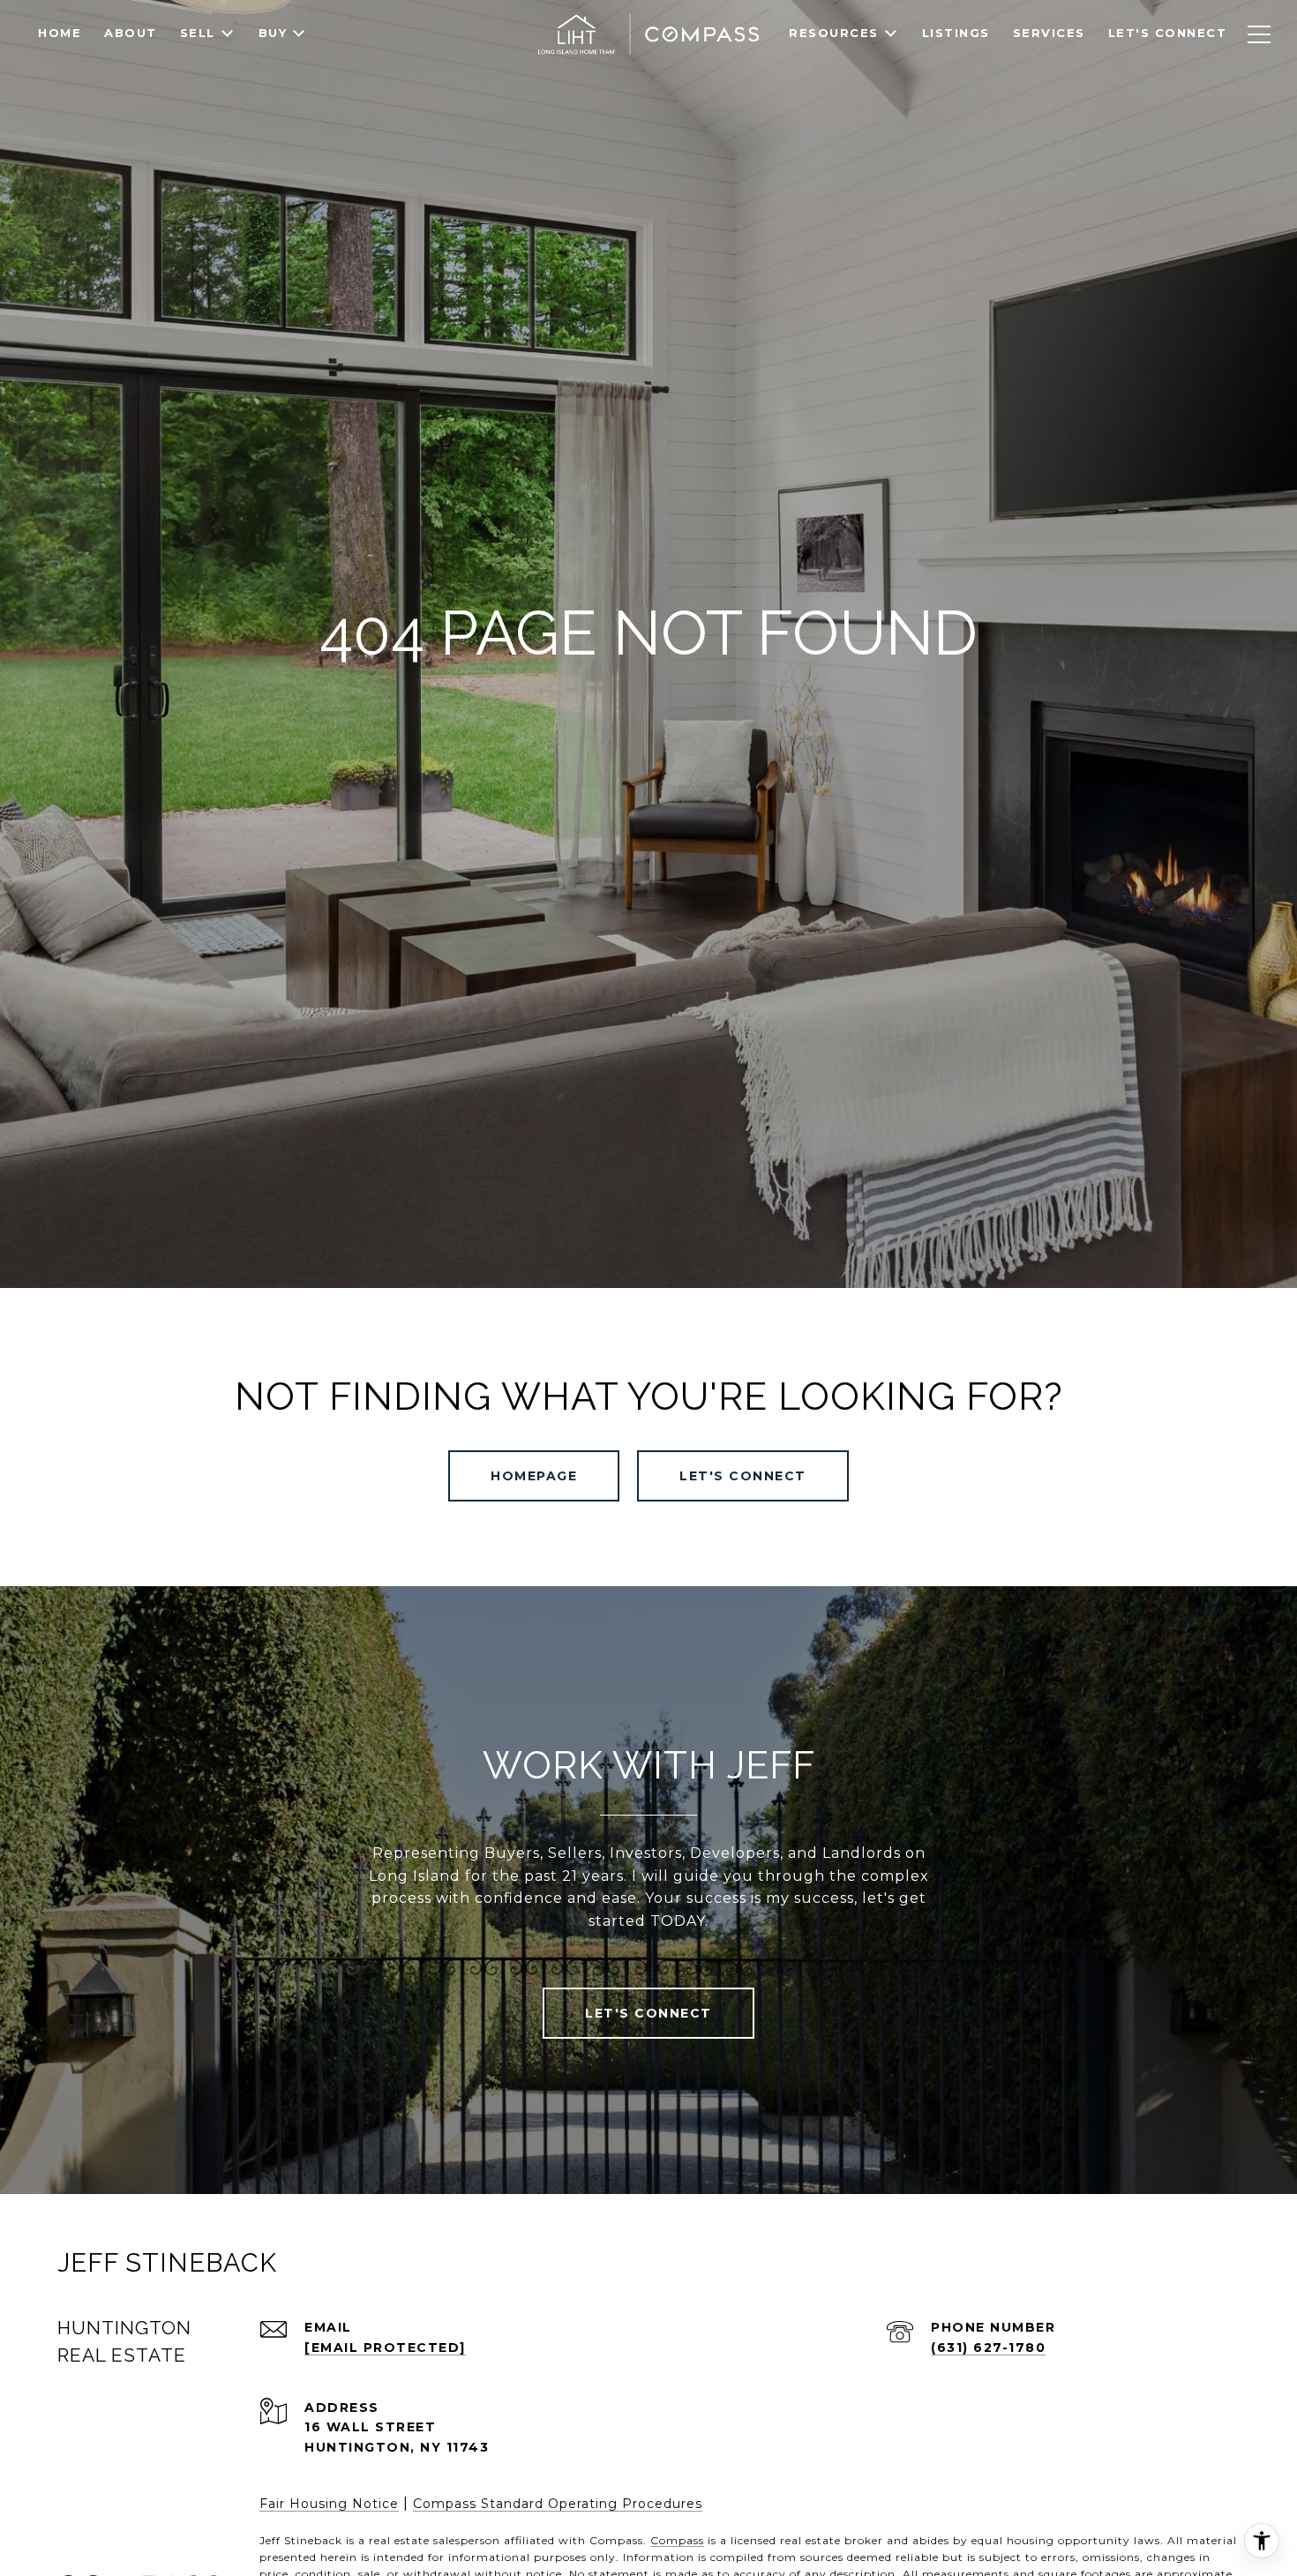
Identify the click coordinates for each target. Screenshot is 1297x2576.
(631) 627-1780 (988, 2348)
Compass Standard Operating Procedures (558, 2504)
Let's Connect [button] (743, 1476)
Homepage (534, 1476)
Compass (677, 2540)
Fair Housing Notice (329, 2504)
